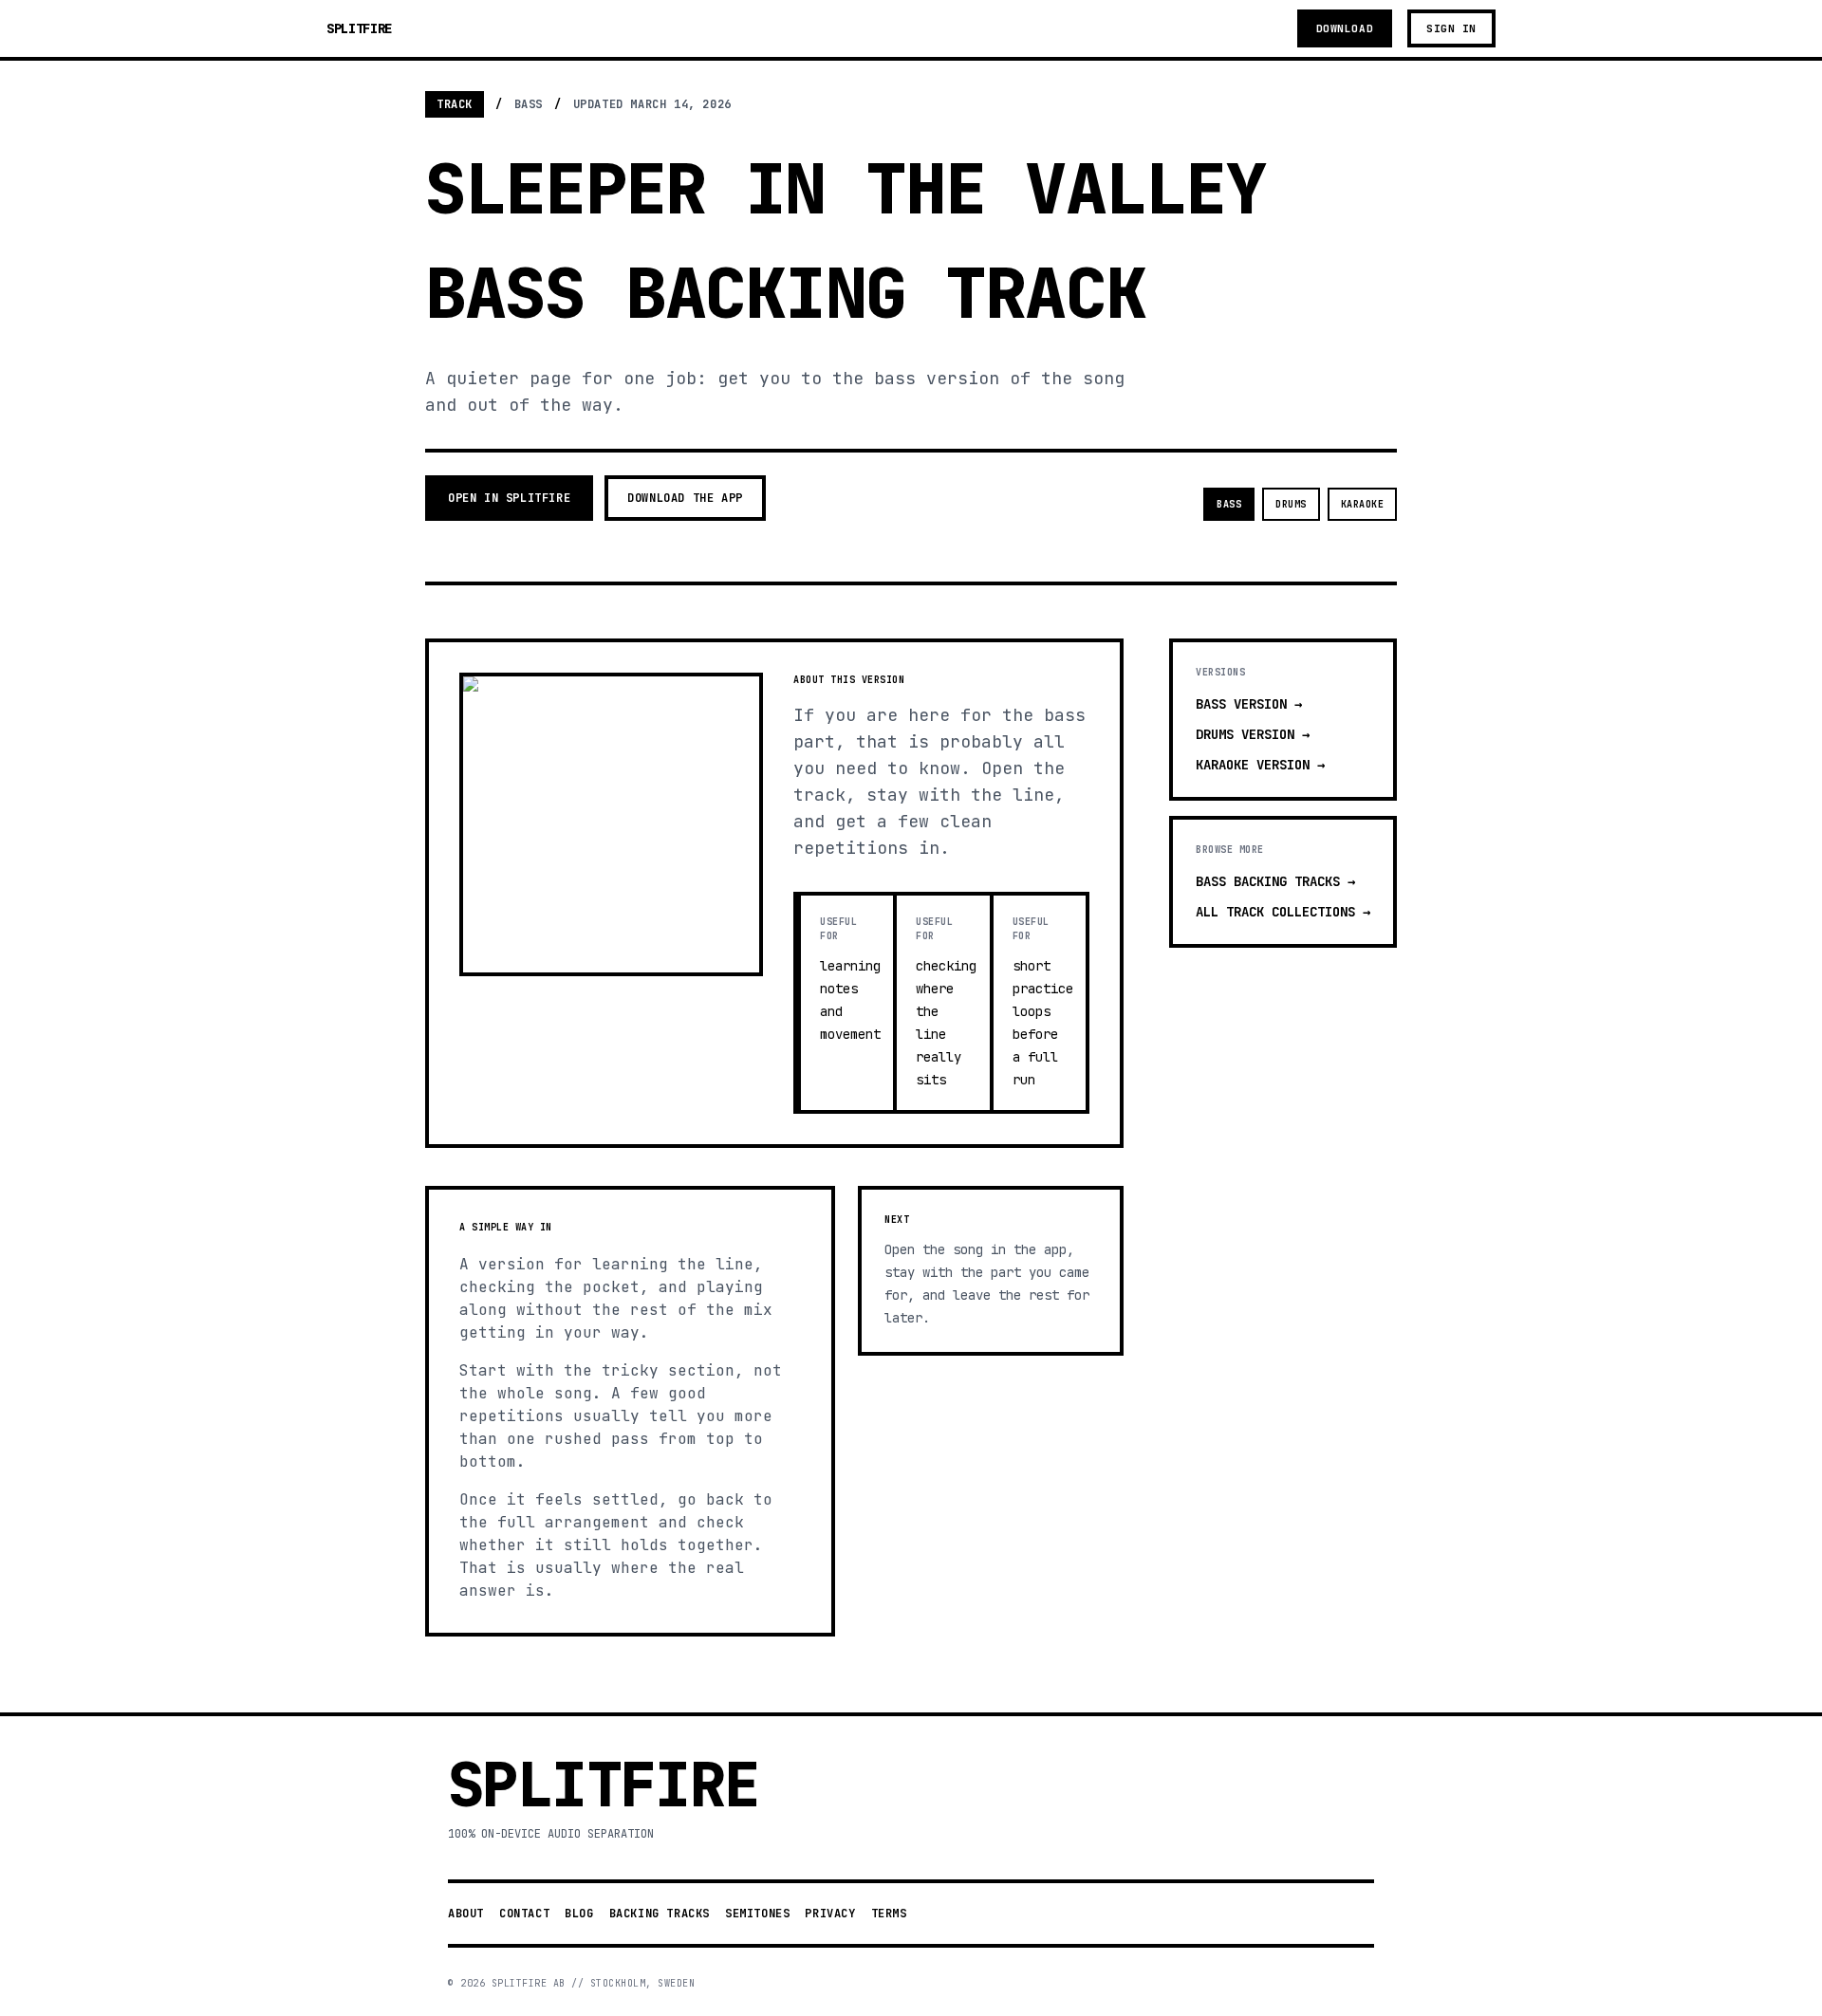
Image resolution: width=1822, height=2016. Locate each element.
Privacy (830, 1914)
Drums (1291, 504)
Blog (579, 1914)
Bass (1229, 504)
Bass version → (1249, 704)
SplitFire (359, 28)
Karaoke (1363, 504)
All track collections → (1283, 912)
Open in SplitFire (509, 498)
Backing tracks (660, 1914)
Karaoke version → (1260, 765)
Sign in (1451, 28)
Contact (524, 1914)
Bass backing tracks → (1275, 881)
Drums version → (1253, 734)
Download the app (685, 498)
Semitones (757, 1914)
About (466, 1914)
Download (1345, 28)
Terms (889, 1914)
